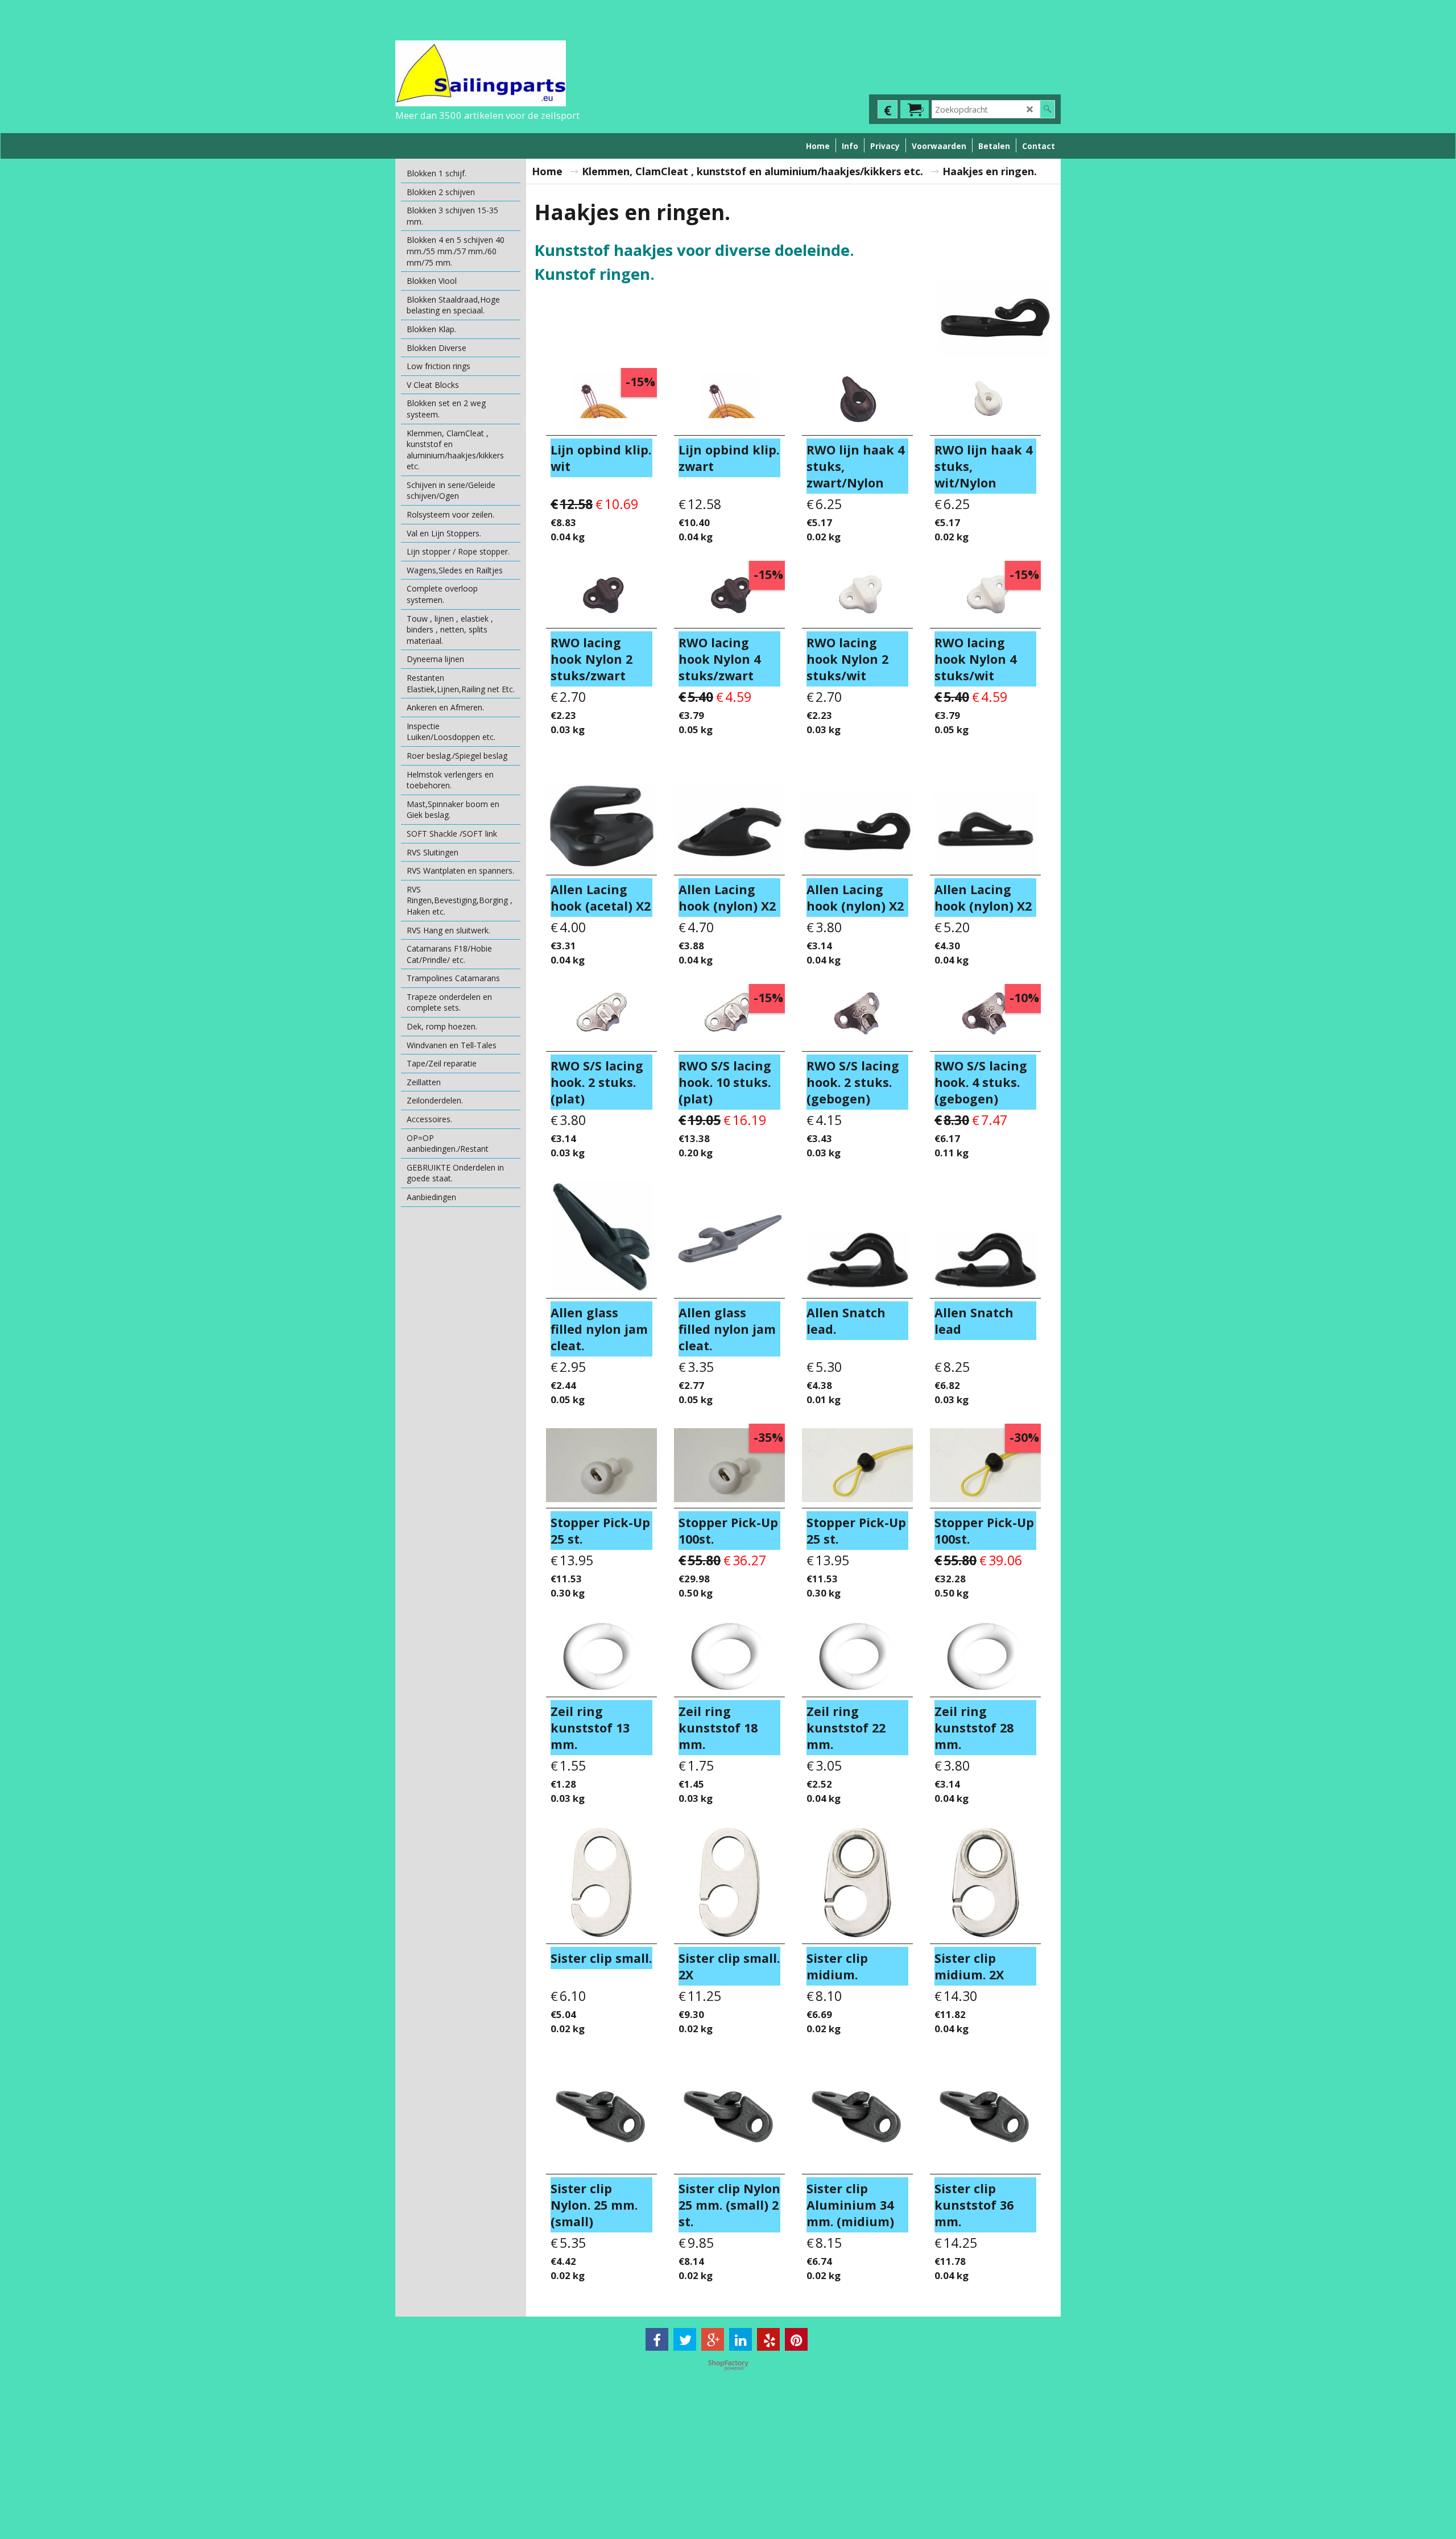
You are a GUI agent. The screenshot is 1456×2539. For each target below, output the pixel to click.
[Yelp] (768, 2339)
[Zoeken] (1047, 109)
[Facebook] (657, 2339)
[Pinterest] (796, 2339)
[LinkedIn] (741, 2339)
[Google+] (713, 2339)
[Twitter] (685, 2339)
